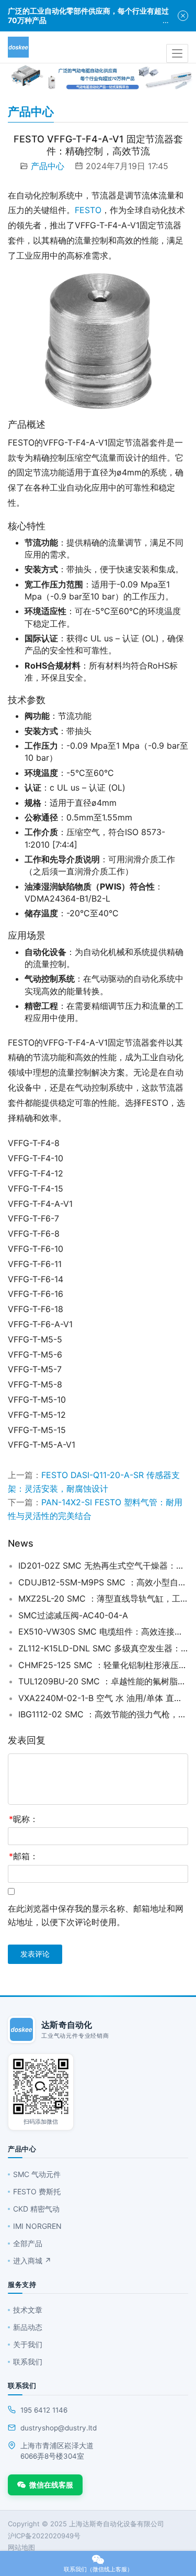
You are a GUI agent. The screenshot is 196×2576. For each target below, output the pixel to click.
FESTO (88, 210)
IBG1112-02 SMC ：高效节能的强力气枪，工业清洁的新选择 (103, 1714)
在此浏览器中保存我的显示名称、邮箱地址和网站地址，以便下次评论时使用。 (96, 1915)
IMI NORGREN (37, 2226)
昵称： (24, 1819)
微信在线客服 (51, 2485)
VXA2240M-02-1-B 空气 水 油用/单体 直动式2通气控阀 (103, 1698)
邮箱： (24, 1856)
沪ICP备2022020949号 (44, 2536)
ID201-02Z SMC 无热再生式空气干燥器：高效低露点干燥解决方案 (103, 1565)
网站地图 (21, 2547)
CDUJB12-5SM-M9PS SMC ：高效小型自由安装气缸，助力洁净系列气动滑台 (103, 1582)
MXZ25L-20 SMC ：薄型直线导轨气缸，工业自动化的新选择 (103, 1598)
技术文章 (28, 2310)
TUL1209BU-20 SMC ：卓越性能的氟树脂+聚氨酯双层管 (103, 1681)
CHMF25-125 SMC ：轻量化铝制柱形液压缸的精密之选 (103, 1665)
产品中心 (48, 166)
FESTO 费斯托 (37, 2191)
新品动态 (28, 2327)
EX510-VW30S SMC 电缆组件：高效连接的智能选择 (103, 1631)
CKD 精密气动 (36, 2209)
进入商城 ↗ (32, 2261)
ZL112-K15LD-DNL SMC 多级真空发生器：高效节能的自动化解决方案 (103, 1648)
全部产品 (28, 2243)
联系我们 (28, 2362)
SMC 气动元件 (37, 2174)
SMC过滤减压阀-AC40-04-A (73, 1615)
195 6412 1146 (44, 2410)
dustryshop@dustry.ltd (59, 2428)
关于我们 (28, 2344)
